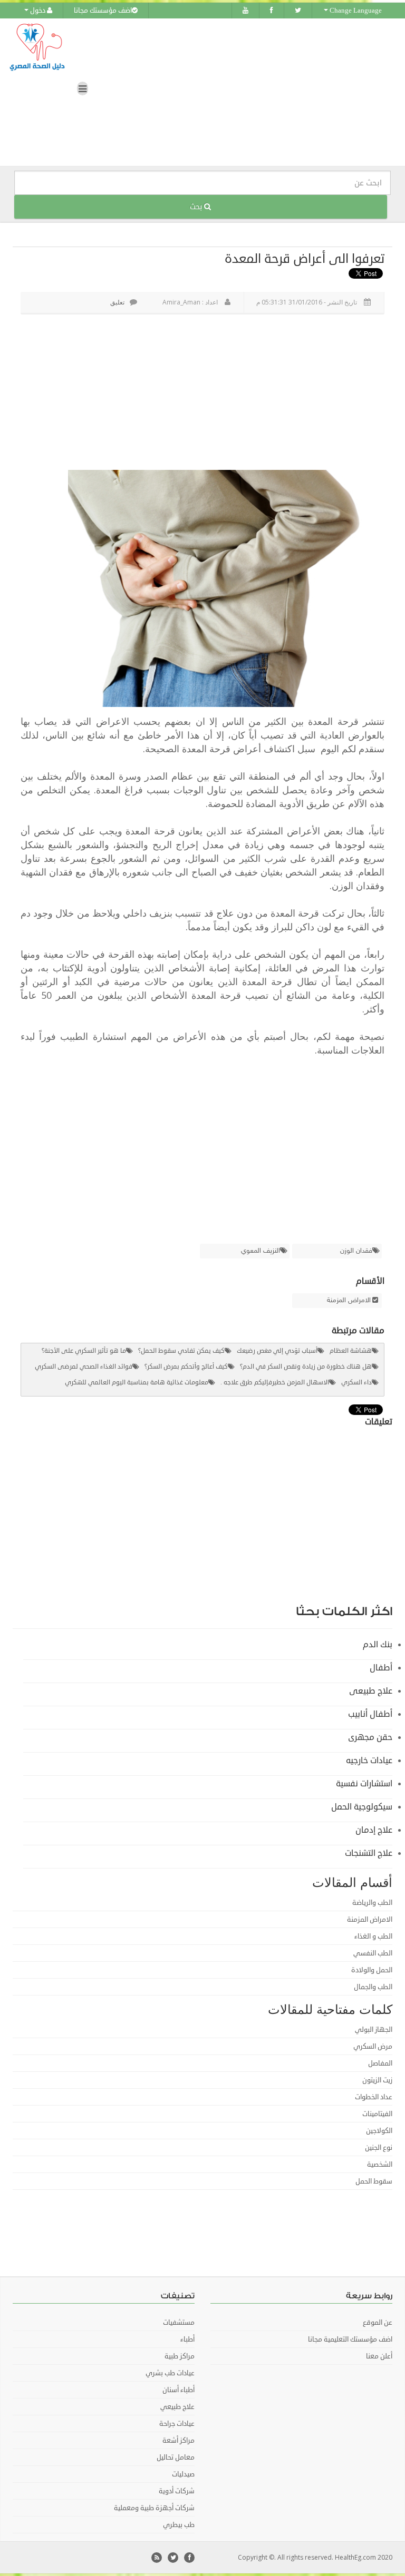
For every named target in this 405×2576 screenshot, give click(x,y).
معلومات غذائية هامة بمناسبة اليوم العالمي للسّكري (137, 1383)
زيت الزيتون (377, 2080)
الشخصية (380, 2165)
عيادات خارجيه (369, 1761)
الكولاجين (379, 2131)
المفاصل (380, 2063)
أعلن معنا (379, 2356)
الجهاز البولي (374, 2030)
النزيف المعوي (261, 1251)
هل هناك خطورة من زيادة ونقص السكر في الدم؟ (306, 1367)
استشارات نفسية (364, 1784)
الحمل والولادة (372, 1970)
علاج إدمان (374, 1830)
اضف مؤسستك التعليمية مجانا (350, 2339)
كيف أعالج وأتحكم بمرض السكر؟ (186, 1367)
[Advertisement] (200, 394)
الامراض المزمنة (349, 1301)
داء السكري (356, 1383)
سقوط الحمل (374, 2181)
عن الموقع (378, 2323)
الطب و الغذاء (373, 1936)
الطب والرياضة (372, 1903)
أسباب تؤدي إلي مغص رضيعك (277, 1351)
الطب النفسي (373, 1953)
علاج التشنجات (369, 1853)
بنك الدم (378, 1645)
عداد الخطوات (374, 2097)
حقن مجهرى (370, 1737)
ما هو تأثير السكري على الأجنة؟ (84, 1351)
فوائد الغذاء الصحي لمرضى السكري (84, 1367)
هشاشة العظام (351, 1351)
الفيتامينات (377, 2114)
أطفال (381, 1668)
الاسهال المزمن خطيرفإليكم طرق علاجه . (275, 1383)
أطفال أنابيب (370, 1714)
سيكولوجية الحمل (362, 1807)
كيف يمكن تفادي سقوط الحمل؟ (181, 1351)
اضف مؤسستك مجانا (103, 11)
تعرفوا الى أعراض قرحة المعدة (305, 259)
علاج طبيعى (371, 1691)
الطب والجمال (373, 1987)
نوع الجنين (379, 2148)
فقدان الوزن (356, 1251)
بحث (197, 207)
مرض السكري (373, 2047)
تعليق (117, 302)
